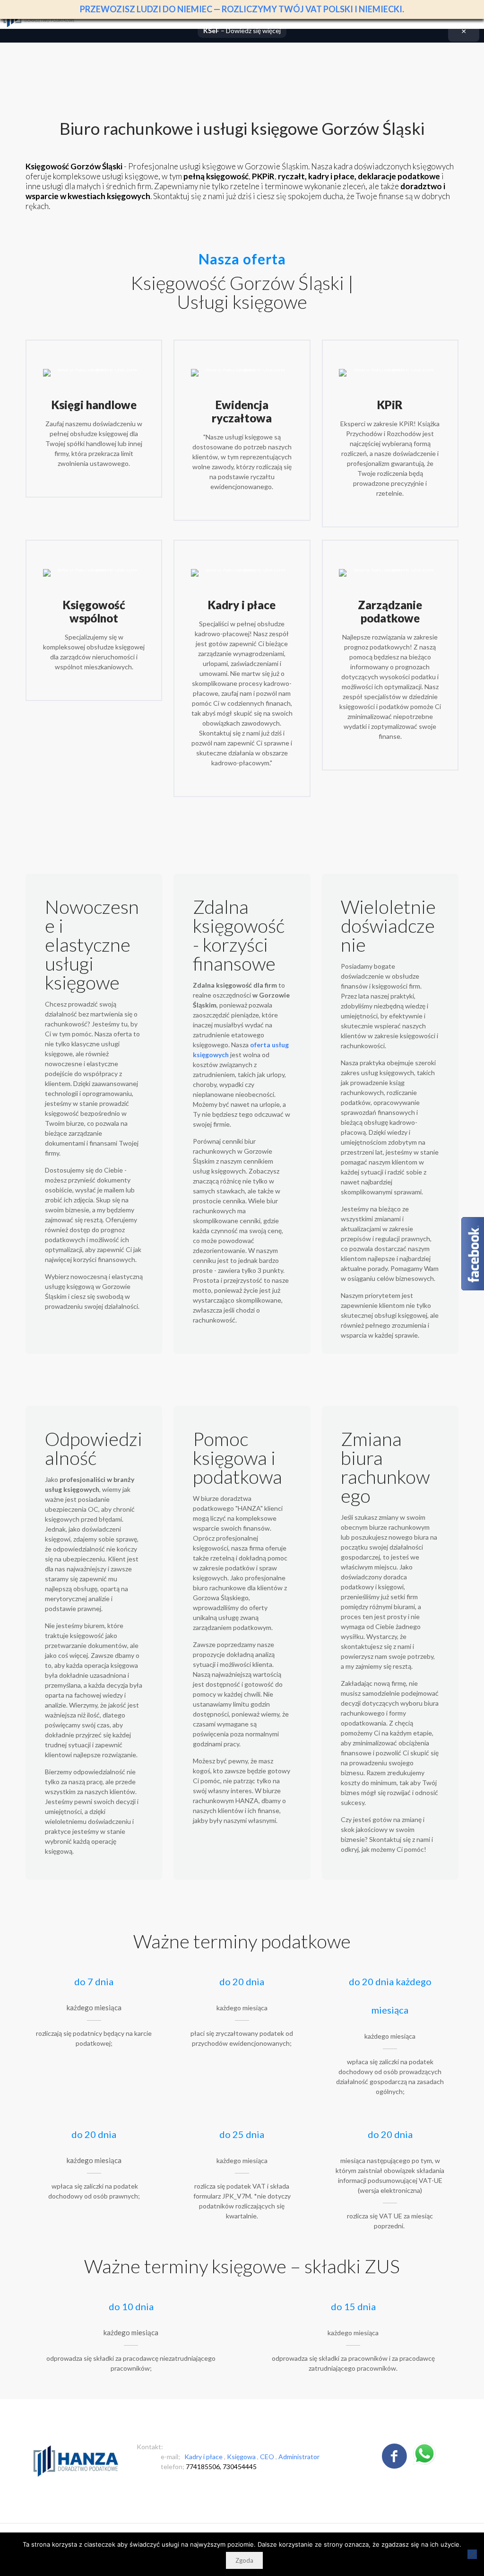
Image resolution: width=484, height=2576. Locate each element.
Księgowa (242, 2457)
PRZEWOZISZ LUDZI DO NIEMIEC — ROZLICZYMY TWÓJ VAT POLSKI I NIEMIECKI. (242, 9)
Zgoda (244, 2560)
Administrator (299, 2457)
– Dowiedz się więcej (242, 31)
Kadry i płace (204, 2457)
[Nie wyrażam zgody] (472, 2554)
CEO (268, 2457)
